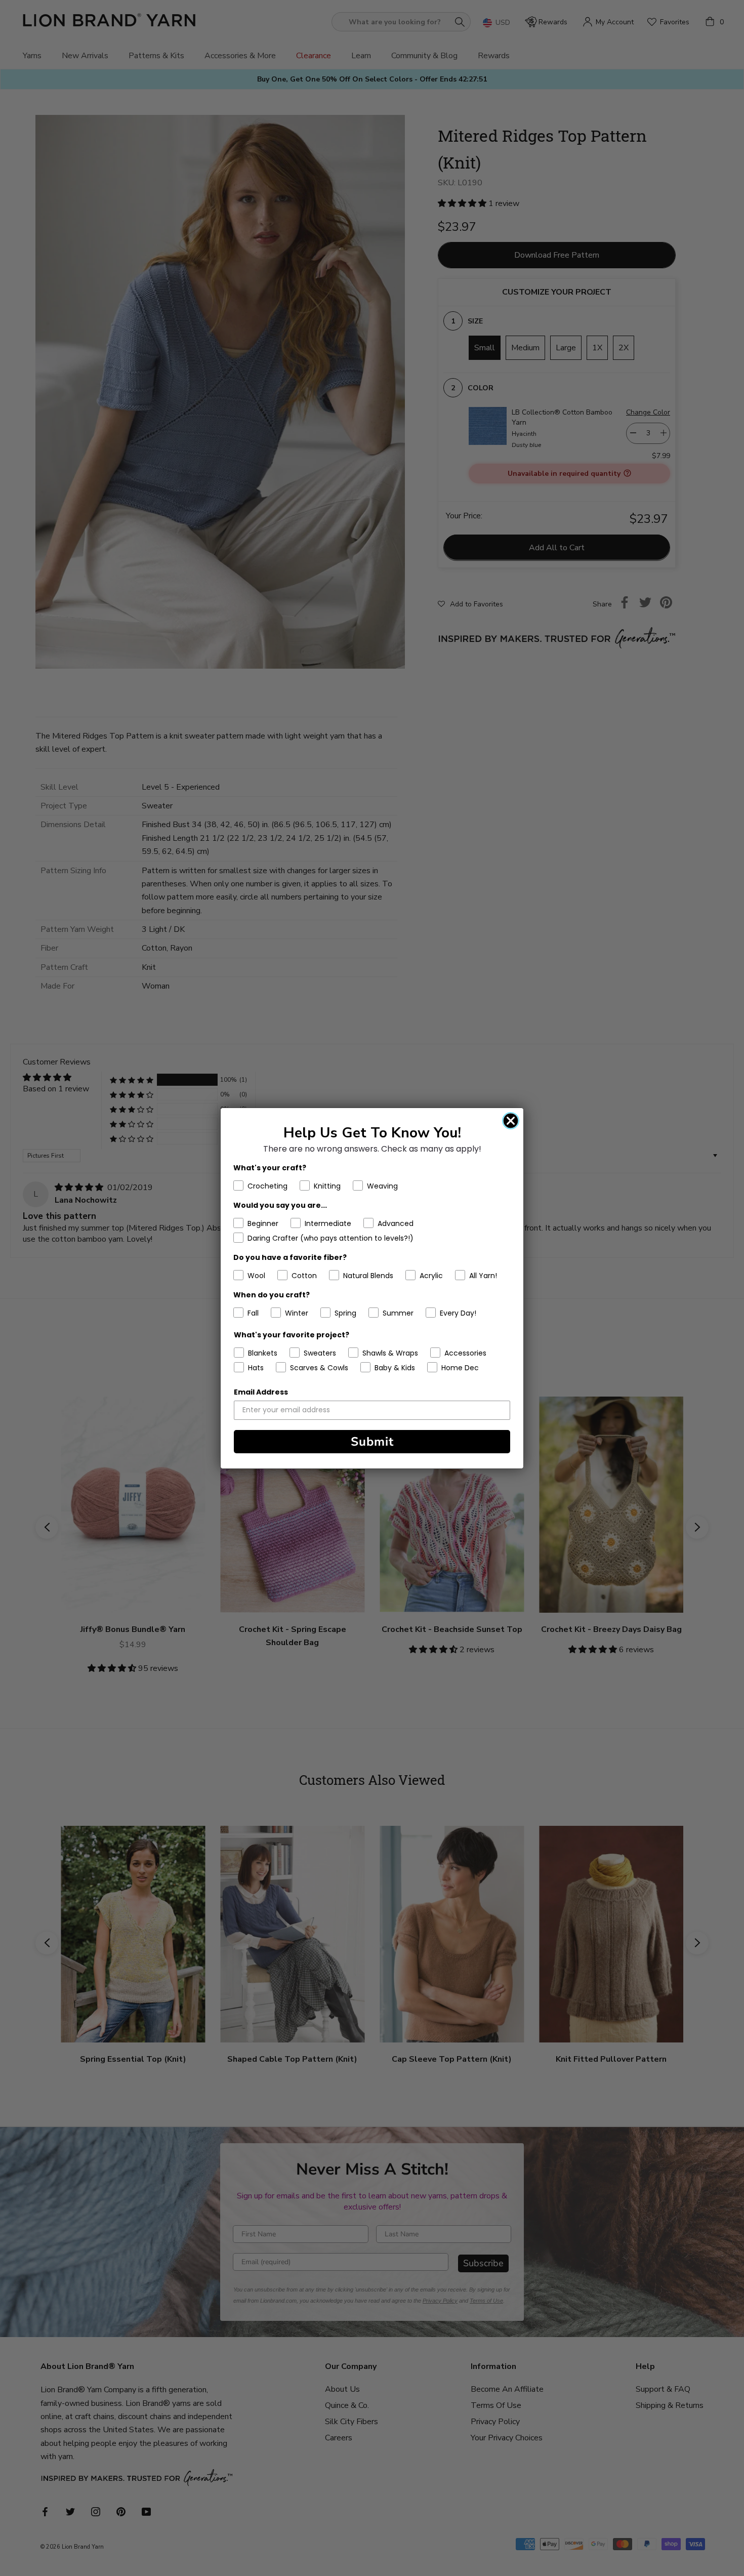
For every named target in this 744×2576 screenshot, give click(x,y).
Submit (372, 1442)
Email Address (261, 1392)
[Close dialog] (511, 1121)
